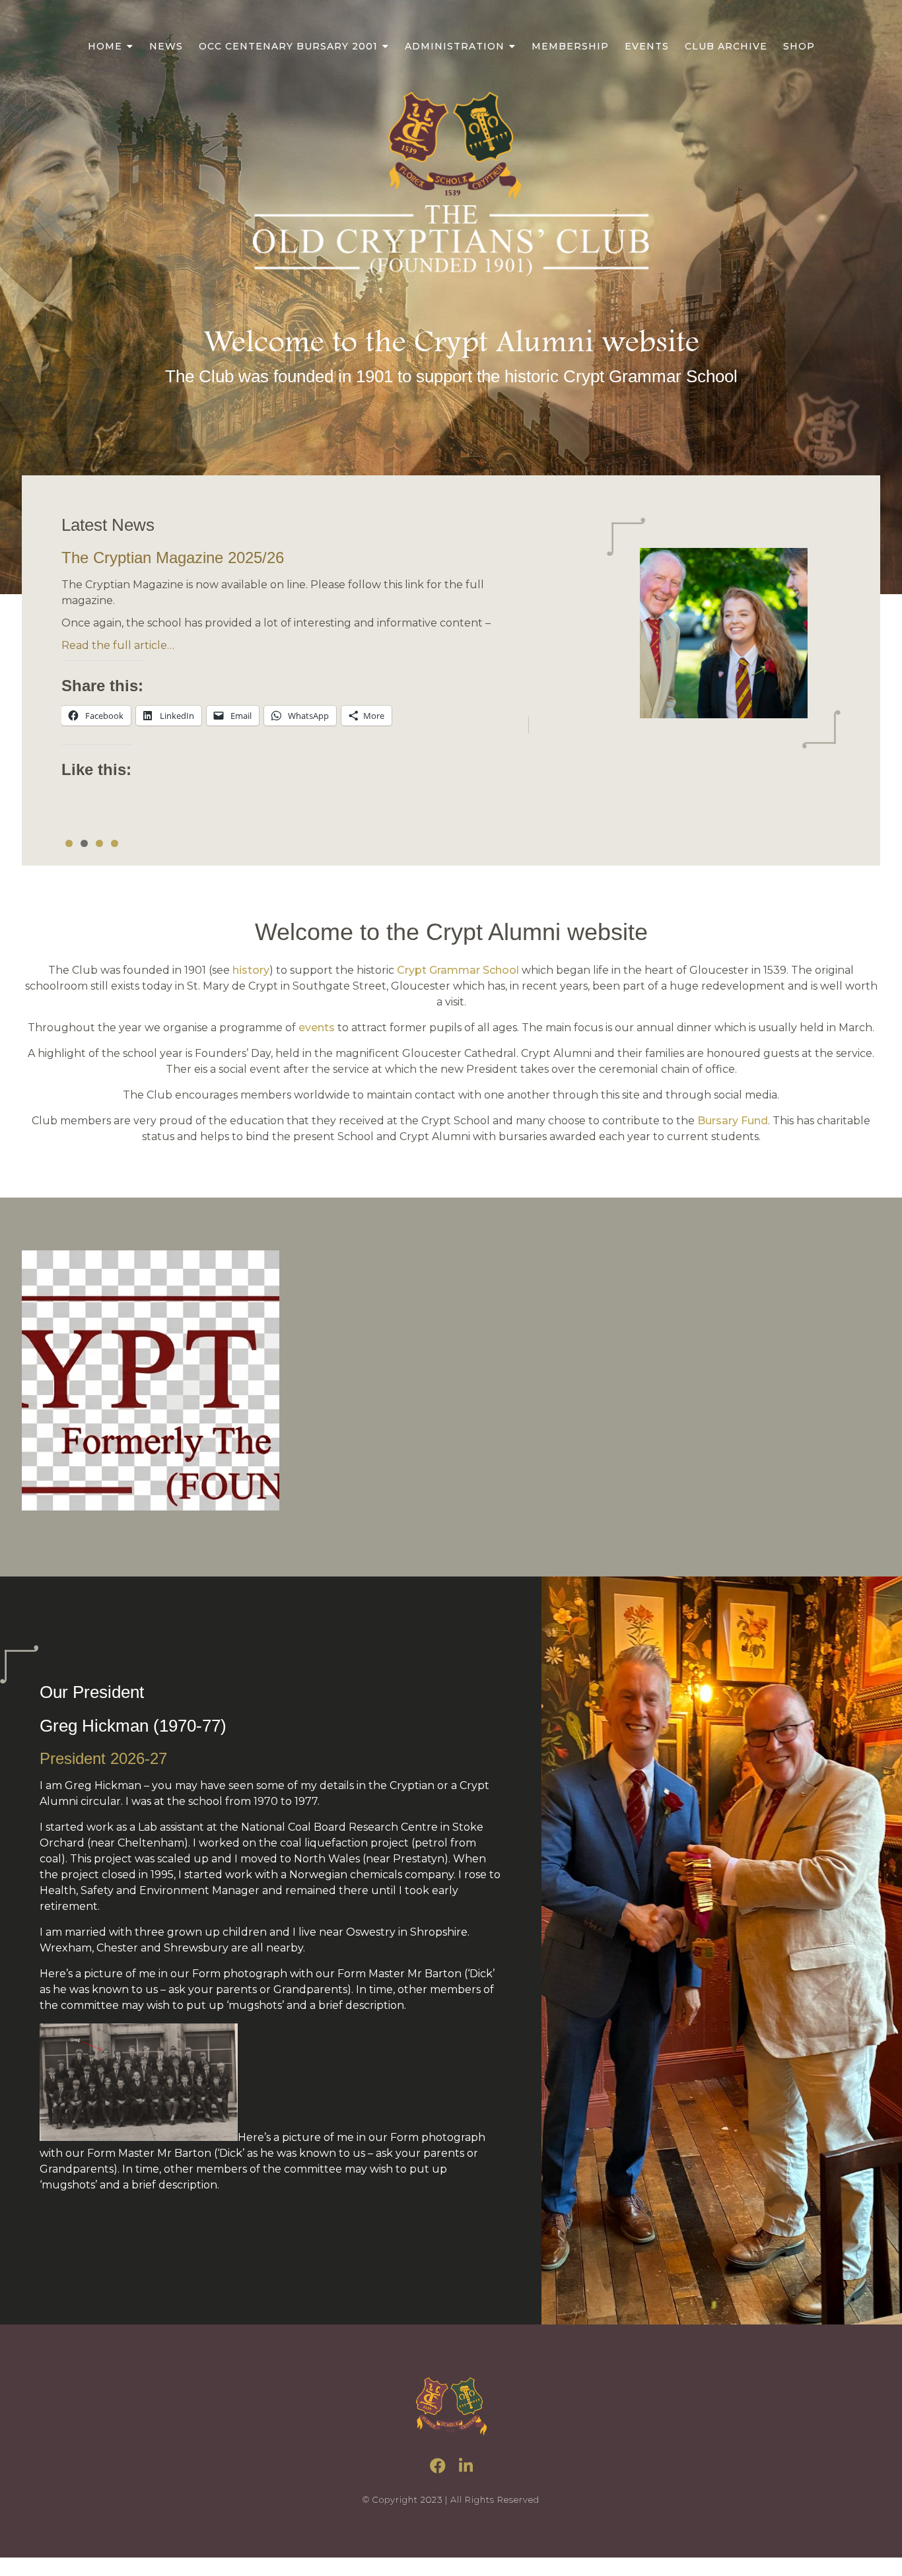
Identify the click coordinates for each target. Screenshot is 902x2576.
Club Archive (726, 46)
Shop (799, 46)
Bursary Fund (733, 1121)
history (251, 970)
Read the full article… (118, 645)
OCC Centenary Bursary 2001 (288, 46)
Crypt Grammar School (458, 970)
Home (105, 46)
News (166, 46)
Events (647, 46)
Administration (455, 46)
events (317, 1028)
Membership (570, 46)
